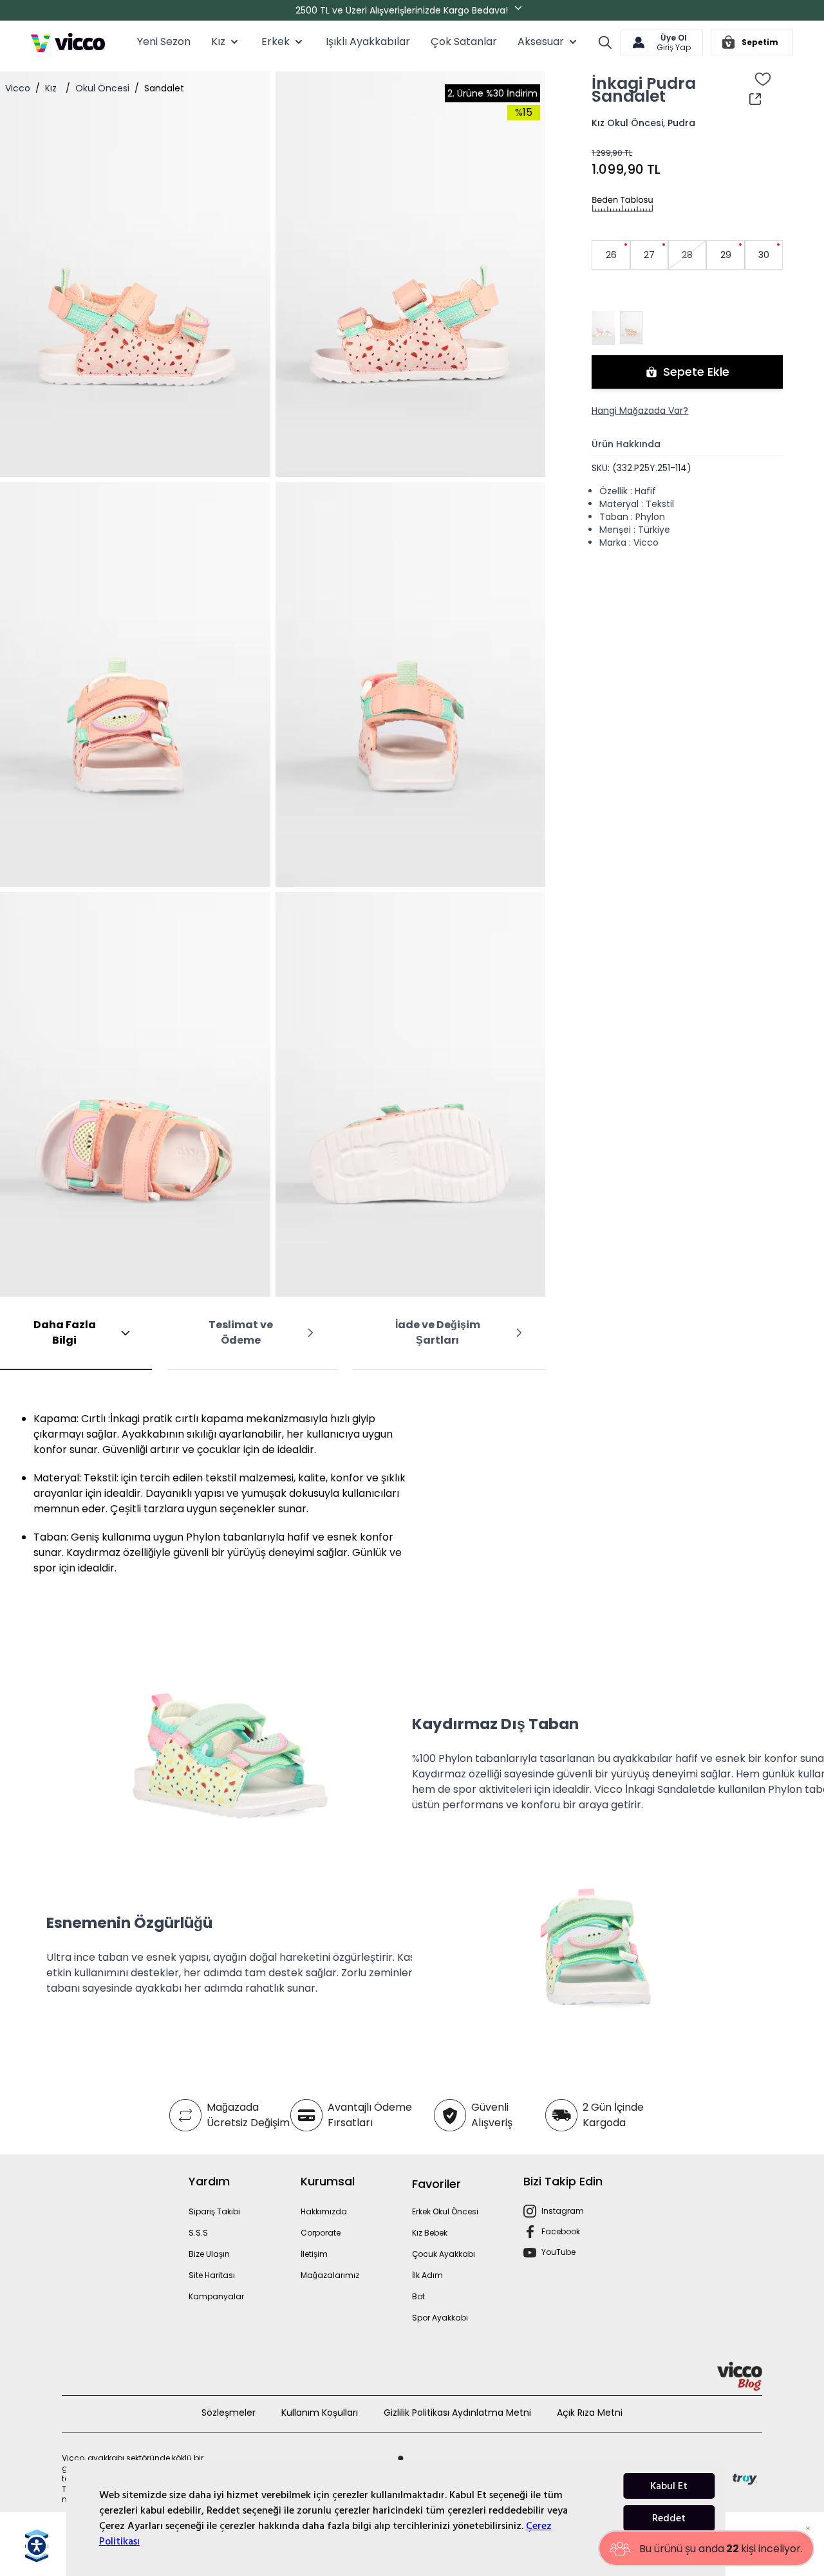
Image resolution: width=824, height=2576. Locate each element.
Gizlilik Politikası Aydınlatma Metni (457, 2413)
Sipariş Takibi (214, 2211)
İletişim (314, 2254)
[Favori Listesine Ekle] (763, 79)
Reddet (669, 2518)
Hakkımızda (324, 2211)
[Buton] (521, 10)
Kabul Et (669, 2486)
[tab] (76, 1333)
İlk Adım (427, 2275)
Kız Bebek (430, 2233)
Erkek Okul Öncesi (445, 2211)
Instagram (563, 2211)
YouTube (558, 2252)
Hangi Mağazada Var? (640, 411)
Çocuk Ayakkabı (444, 2254)
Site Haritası (212, 2275)
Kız (51, 88)
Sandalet (164, 88)
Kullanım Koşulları (320, 2413)
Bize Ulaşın (209, 2254)
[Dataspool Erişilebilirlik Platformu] (37, 2546)
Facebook (561, 2231)
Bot (418, 2296)
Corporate (321, 2233)
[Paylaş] (755, 99)
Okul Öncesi (102, 88)
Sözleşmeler (229, 2413)
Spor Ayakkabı (440, 2318)
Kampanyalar (216, 2296)
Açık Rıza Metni (590, 2413)
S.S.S (198, 2233)
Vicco (18, 88)
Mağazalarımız (330, 2275)
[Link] (68, 42)
